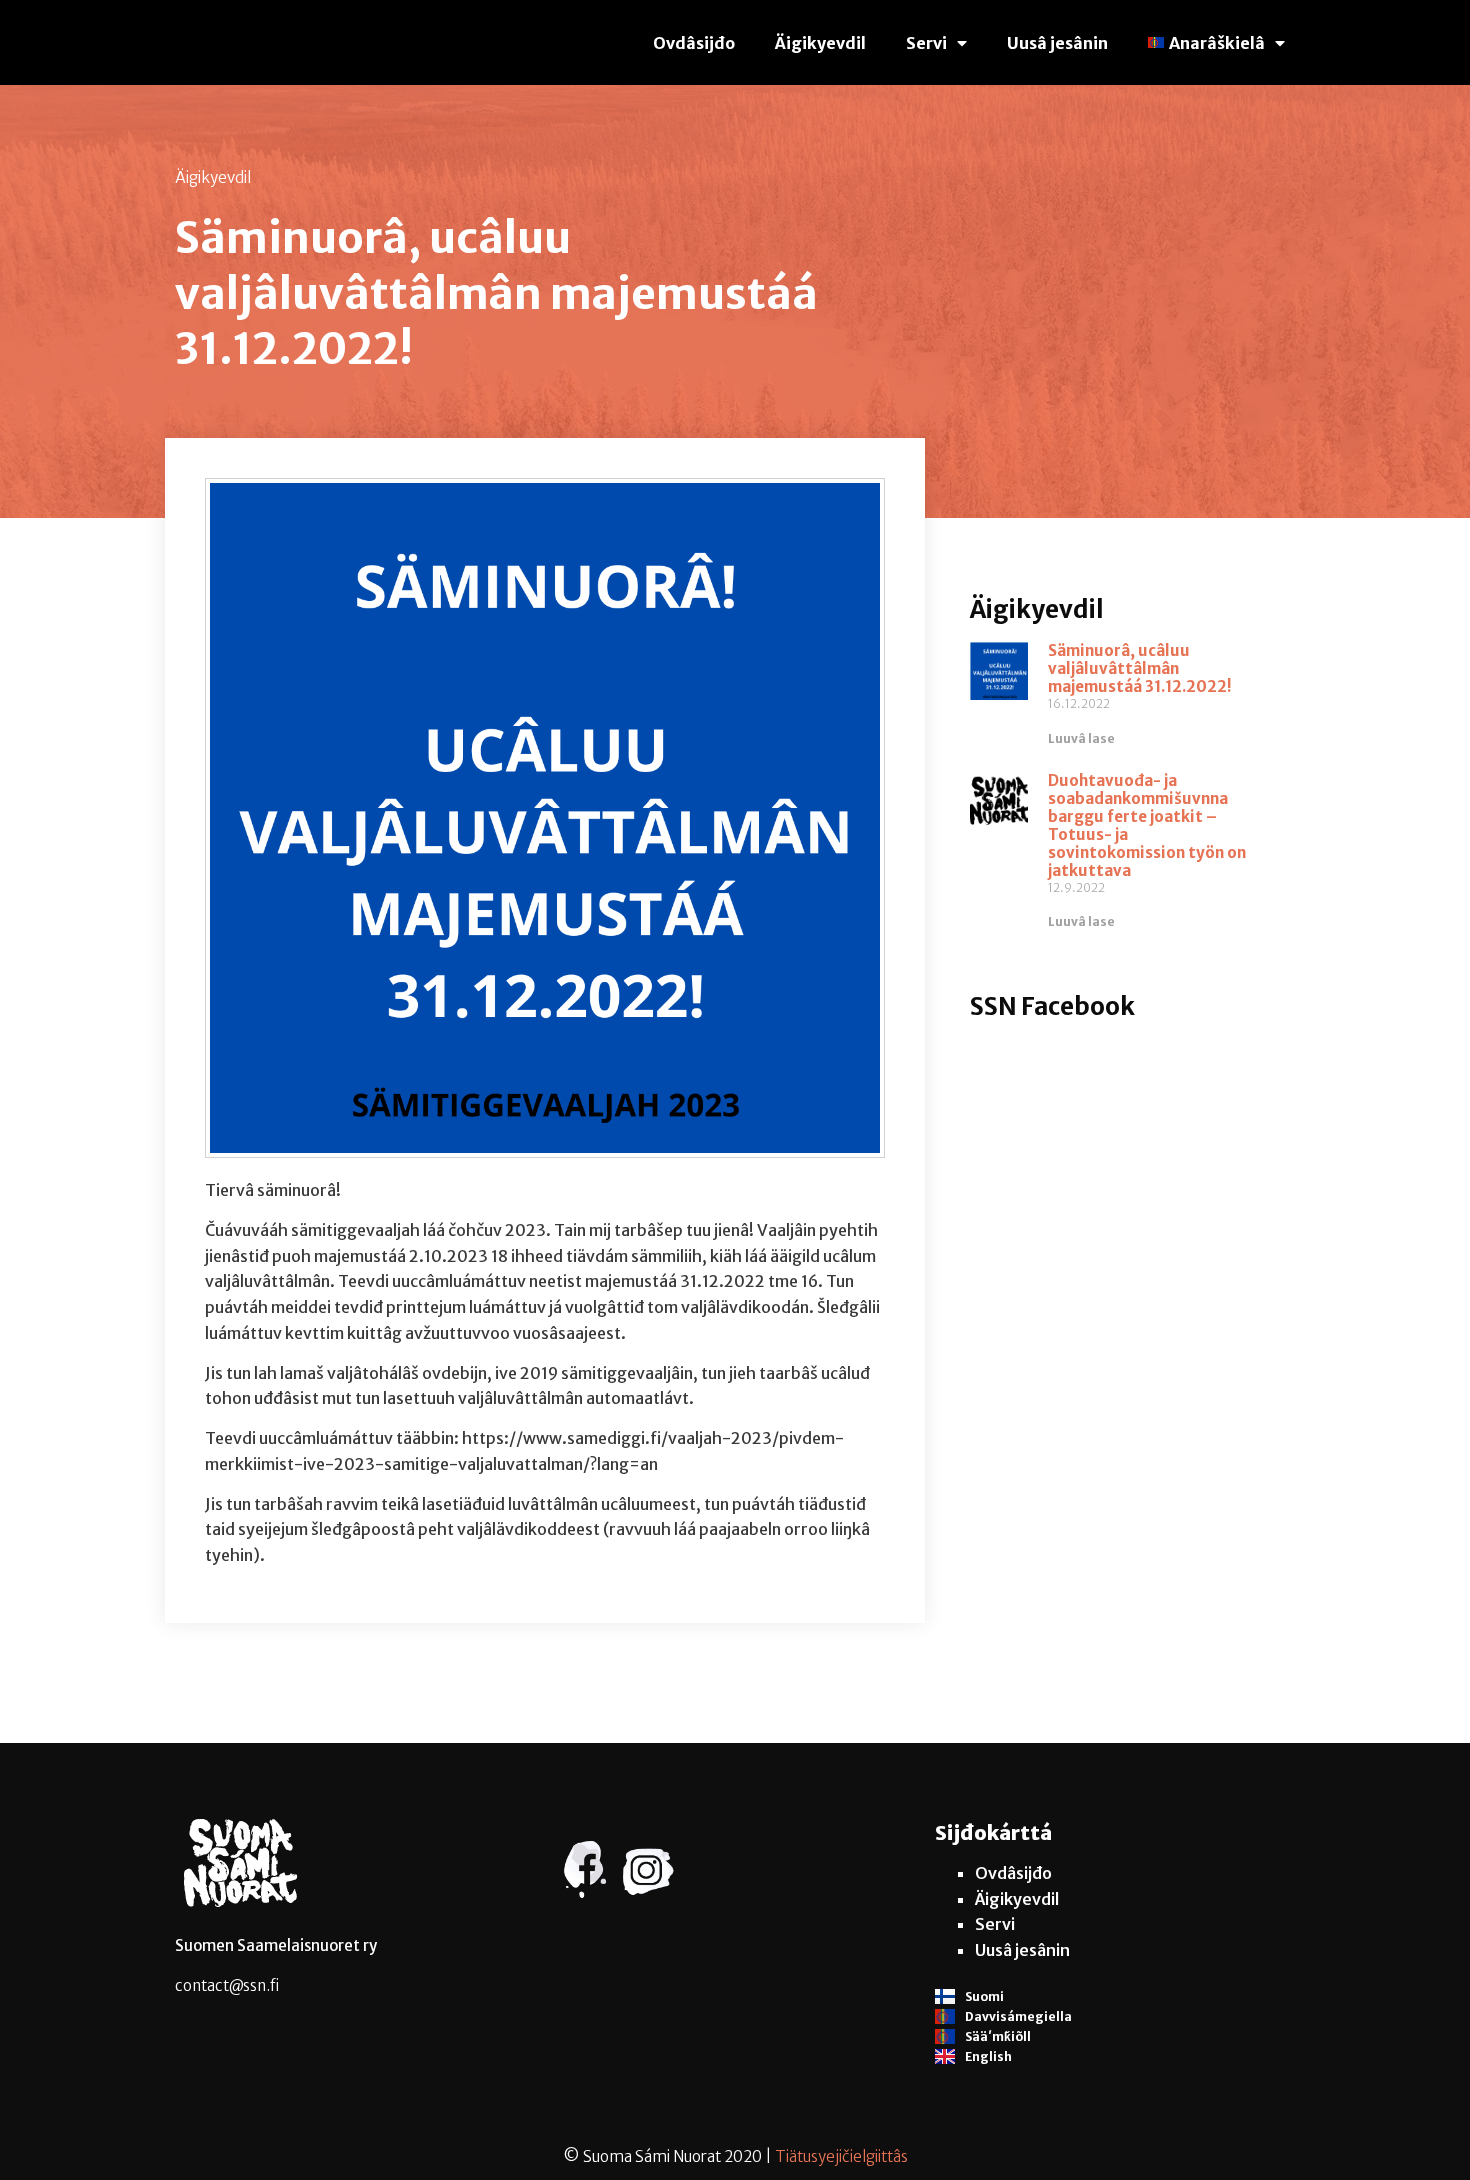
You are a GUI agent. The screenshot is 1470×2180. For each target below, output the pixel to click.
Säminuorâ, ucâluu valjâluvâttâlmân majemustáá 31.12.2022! (1140, 668)
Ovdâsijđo (694, 43)
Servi (926, 43)
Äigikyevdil (820, 43)
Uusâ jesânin (1057, 43)
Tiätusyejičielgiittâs (841, 2156)
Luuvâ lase (1081, 738)
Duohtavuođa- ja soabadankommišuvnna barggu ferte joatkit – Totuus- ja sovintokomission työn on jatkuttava (1147, 825)
